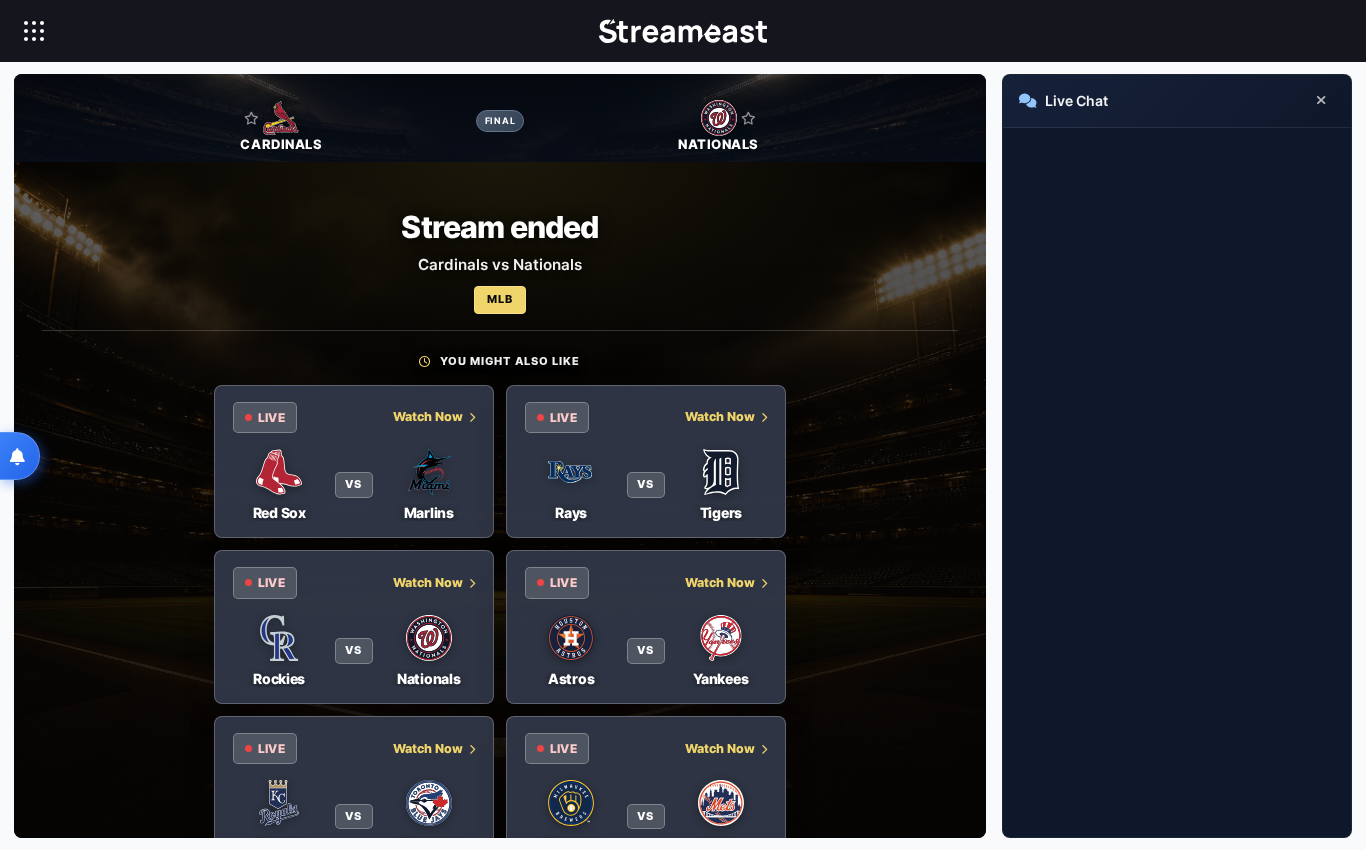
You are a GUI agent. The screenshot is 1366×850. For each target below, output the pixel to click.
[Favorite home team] (251, 118)
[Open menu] (34, 31)
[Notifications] (20, 456)
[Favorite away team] (748, 118)
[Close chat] (1321, 101)
